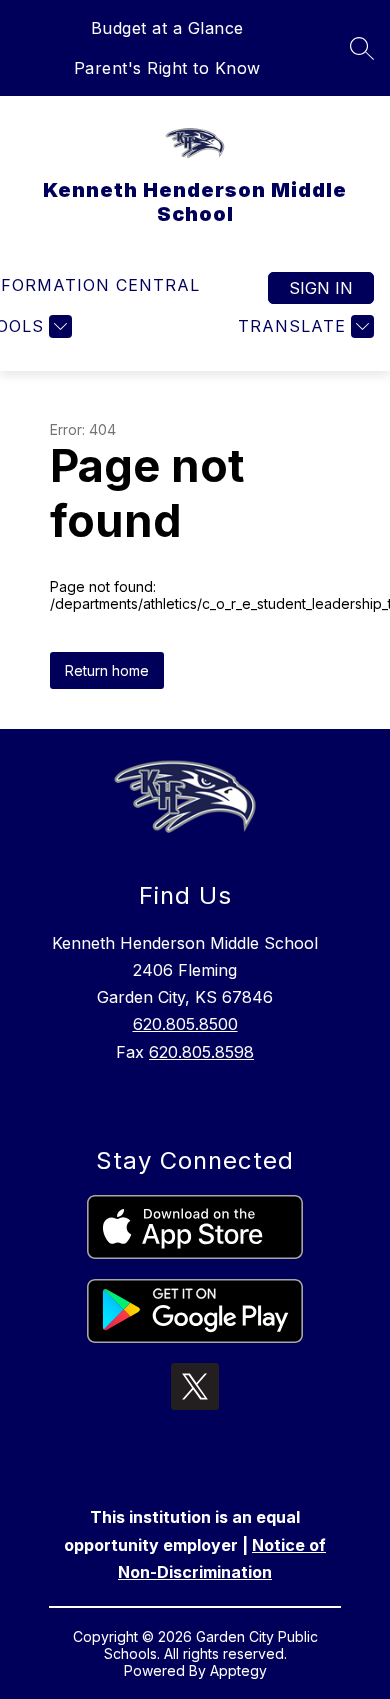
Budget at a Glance (167, 28)
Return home (107, 670)
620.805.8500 (185, 1024)
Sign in (321, 288)
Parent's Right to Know (167, 68)
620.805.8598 (201, 1052)
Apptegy (238, 1670)
